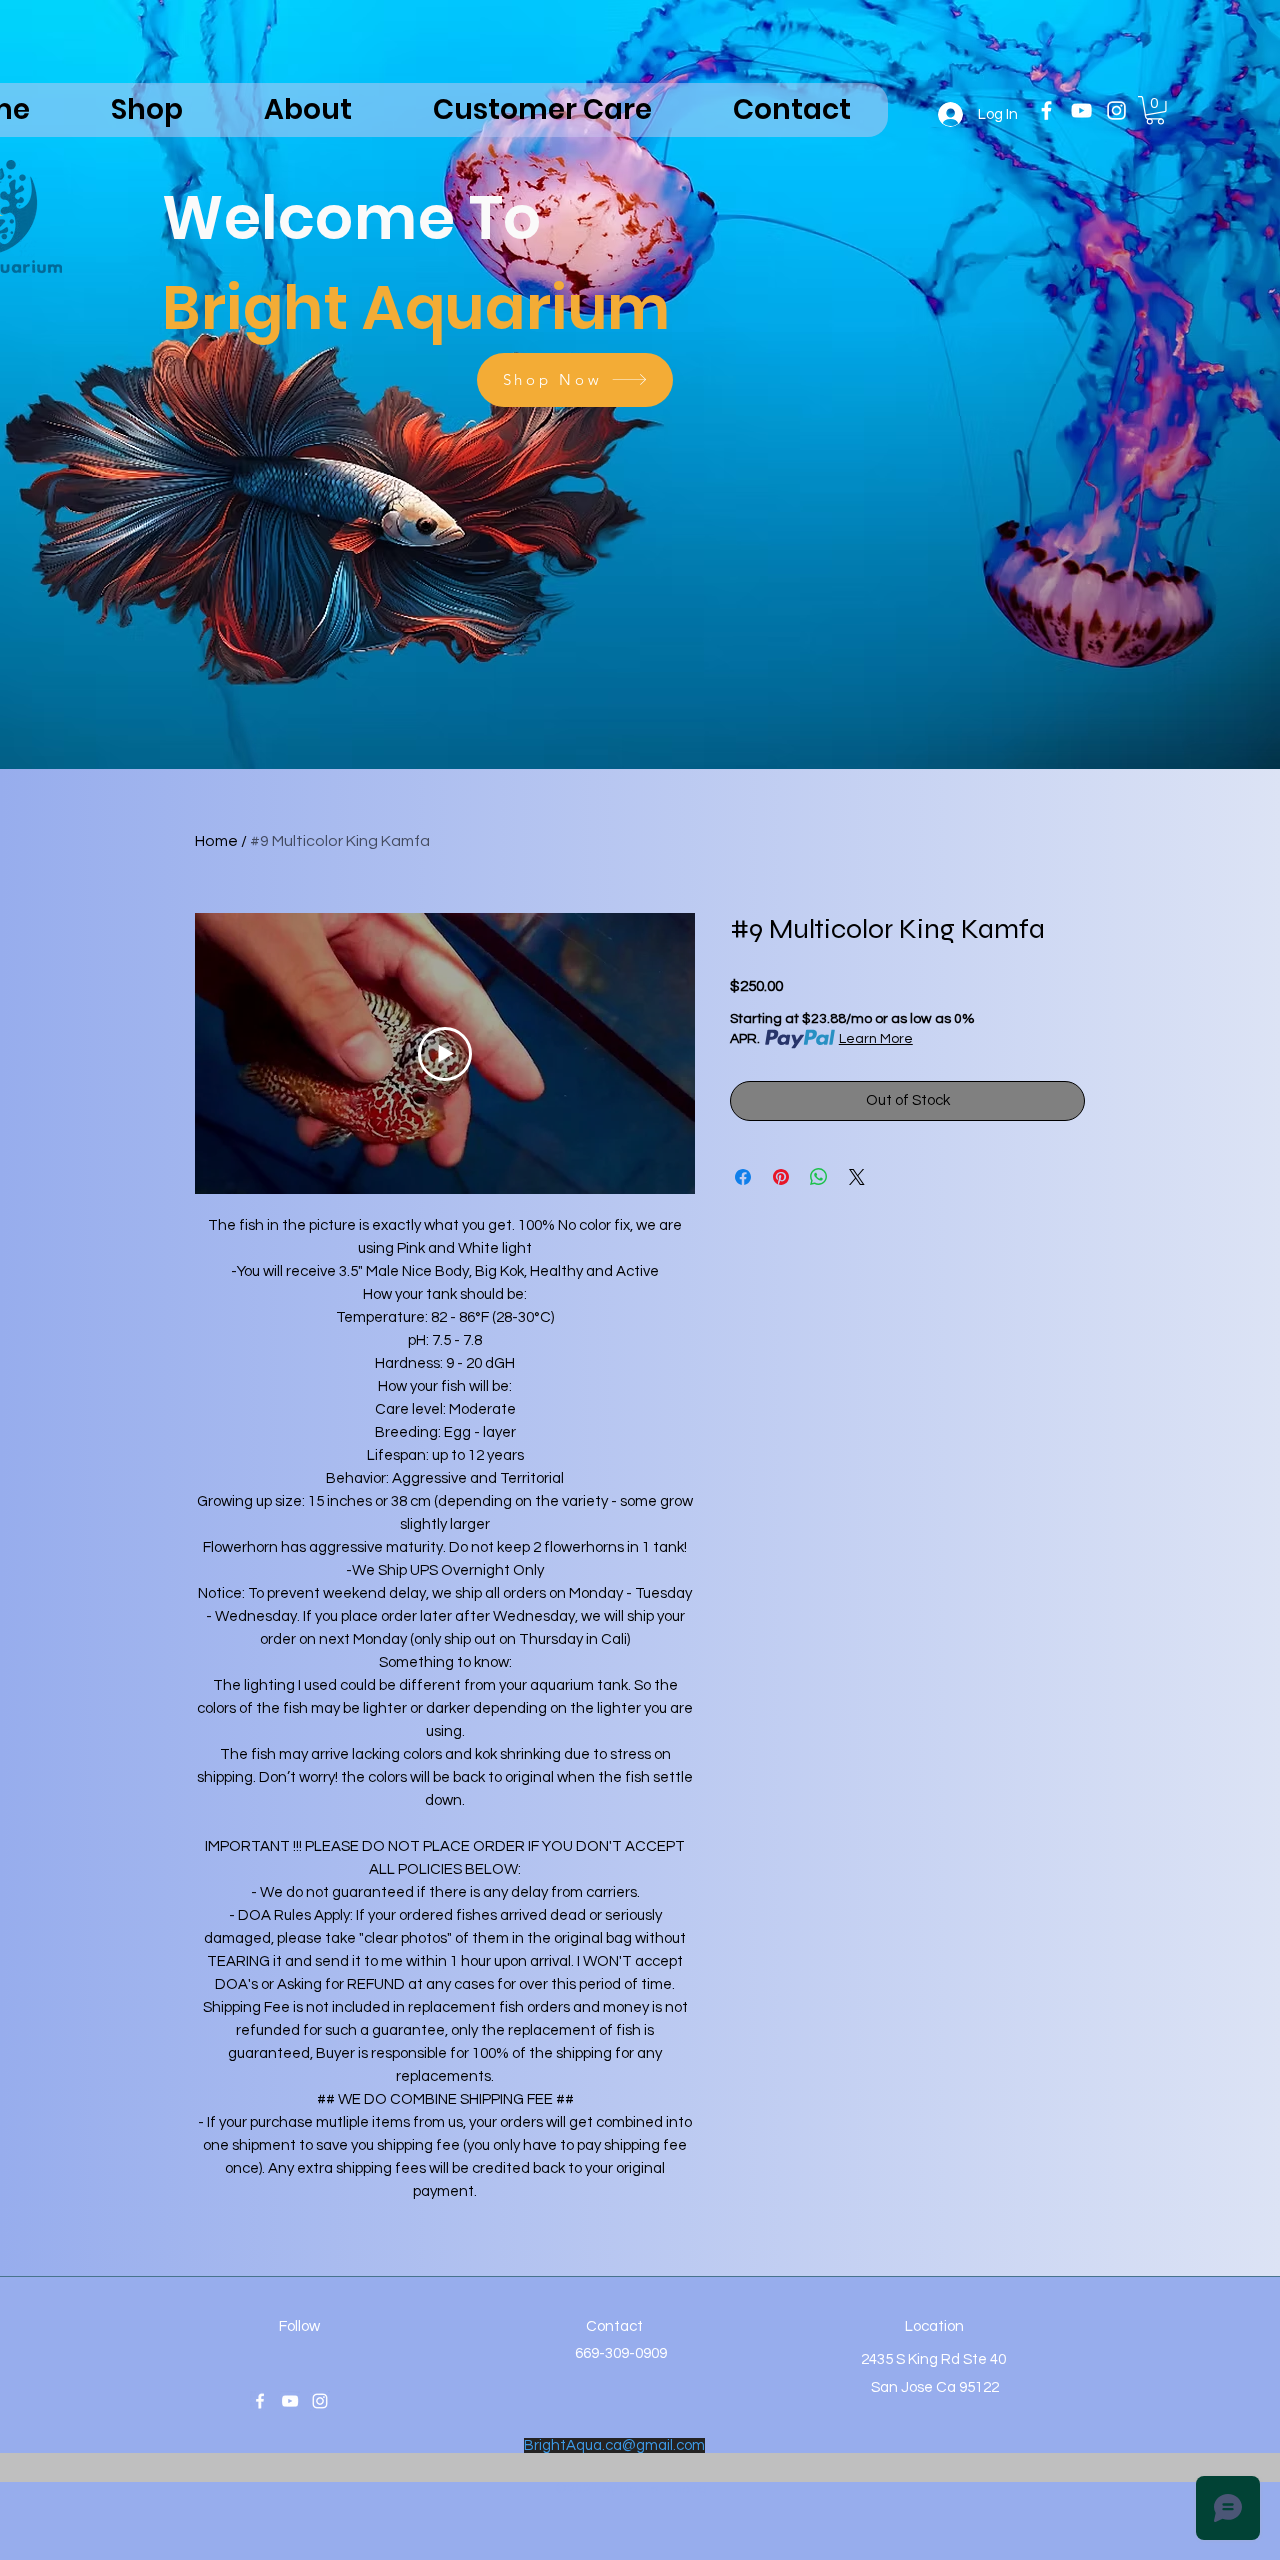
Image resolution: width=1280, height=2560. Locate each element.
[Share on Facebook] (743, 1177)
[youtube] (1081, 110)
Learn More (876, 1039)
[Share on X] (857, 1177)
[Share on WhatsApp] (819, 1177)
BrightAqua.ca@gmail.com (614, 2445)
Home (216, 841)
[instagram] (1116, 110)
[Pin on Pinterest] (781, 1177)
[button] (1155, 110)
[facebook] (1046, 110)
